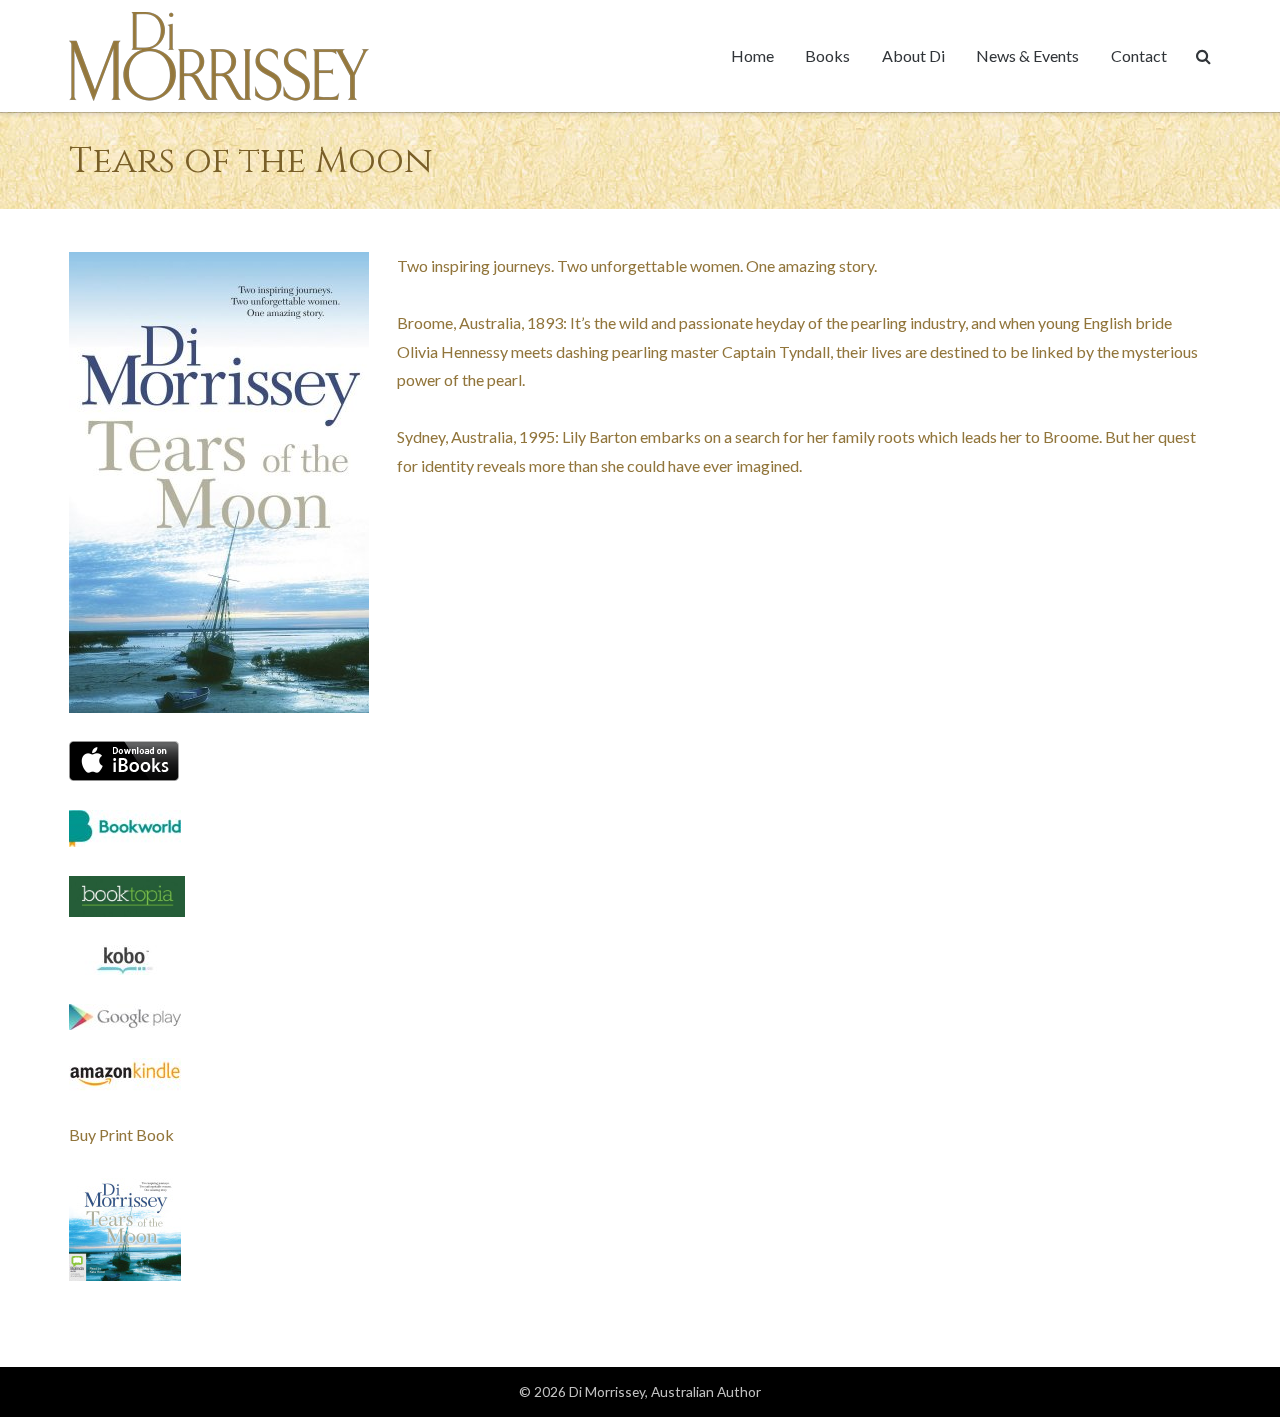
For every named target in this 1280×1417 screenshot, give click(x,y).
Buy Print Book (121, 1134)
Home (752, 55)
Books (827, 55)
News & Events (1027, 55)
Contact (1139, 55)
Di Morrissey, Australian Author (665, 1391)
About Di (913, 55)
